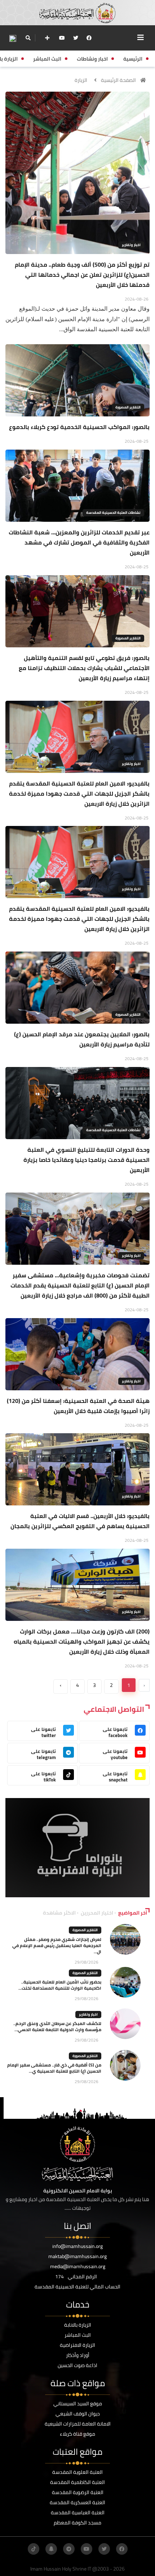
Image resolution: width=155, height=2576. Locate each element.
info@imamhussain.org (77, 2246)
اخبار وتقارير (131, 245)
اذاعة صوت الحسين (77, 2365)
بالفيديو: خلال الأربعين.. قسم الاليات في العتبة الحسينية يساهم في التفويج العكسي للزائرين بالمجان (80, 1521)
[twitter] (76, 38)
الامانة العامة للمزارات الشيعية (78, 2424)
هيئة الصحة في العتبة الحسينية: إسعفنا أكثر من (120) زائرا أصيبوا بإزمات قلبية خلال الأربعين (78, 1406)
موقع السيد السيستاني (78, 2404)
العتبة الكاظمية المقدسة (77, 2482)
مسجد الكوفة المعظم (77, 2523)
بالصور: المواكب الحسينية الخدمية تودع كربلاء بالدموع (79, 427)
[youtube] (62, 38)
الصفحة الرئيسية (118, 80)
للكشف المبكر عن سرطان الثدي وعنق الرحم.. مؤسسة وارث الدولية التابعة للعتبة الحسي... (57, 2026)
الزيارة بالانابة (78, 2325)
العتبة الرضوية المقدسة (78, 2492)
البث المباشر (78, 2335)
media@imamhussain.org (78, 2266)
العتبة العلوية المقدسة (77, 2472)
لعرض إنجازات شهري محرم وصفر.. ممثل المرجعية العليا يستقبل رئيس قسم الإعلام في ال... (57, 1945)
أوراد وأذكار (78, 2355)
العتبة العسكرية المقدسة (77, 2502)
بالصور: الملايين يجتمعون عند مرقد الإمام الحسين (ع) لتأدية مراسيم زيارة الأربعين (82, 1039)
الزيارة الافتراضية (77, 2345)
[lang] (13, 38)
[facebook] (89, 38)
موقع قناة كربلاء (77, 2434)
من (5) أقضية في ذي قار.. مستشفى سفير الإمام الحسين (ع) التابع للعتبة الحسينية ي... (54, 2068)
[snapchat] (51, 2549)
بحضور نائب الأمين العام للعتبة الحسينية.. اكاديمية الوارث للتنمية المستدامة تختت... (60, 1985)
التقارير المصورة (128, 407)
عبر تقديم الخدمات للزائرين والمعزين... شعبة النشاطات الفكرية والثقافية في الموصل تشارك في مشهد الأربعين (79, 542)
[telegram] (69, 2549)
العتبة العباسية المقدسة (78, 2512)
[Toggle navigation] (141, 38)
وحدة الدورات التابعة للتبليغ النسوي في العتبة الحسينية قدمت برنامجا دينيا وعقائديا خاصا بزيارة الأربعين (87, 1160)
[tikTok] (34, 2549)
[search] (28, 38)
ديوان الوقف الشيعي (78, 2414)
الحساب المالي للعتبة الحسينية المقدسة (77, 2287)
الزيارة (81, 80)
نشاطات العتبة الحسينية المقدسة (113, 513)
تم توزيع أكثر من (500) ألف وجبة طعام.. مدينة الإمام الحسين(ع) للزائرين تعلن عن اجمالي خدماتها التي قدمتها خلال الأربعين (82, 275)
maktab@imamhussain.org (77, 2256)
